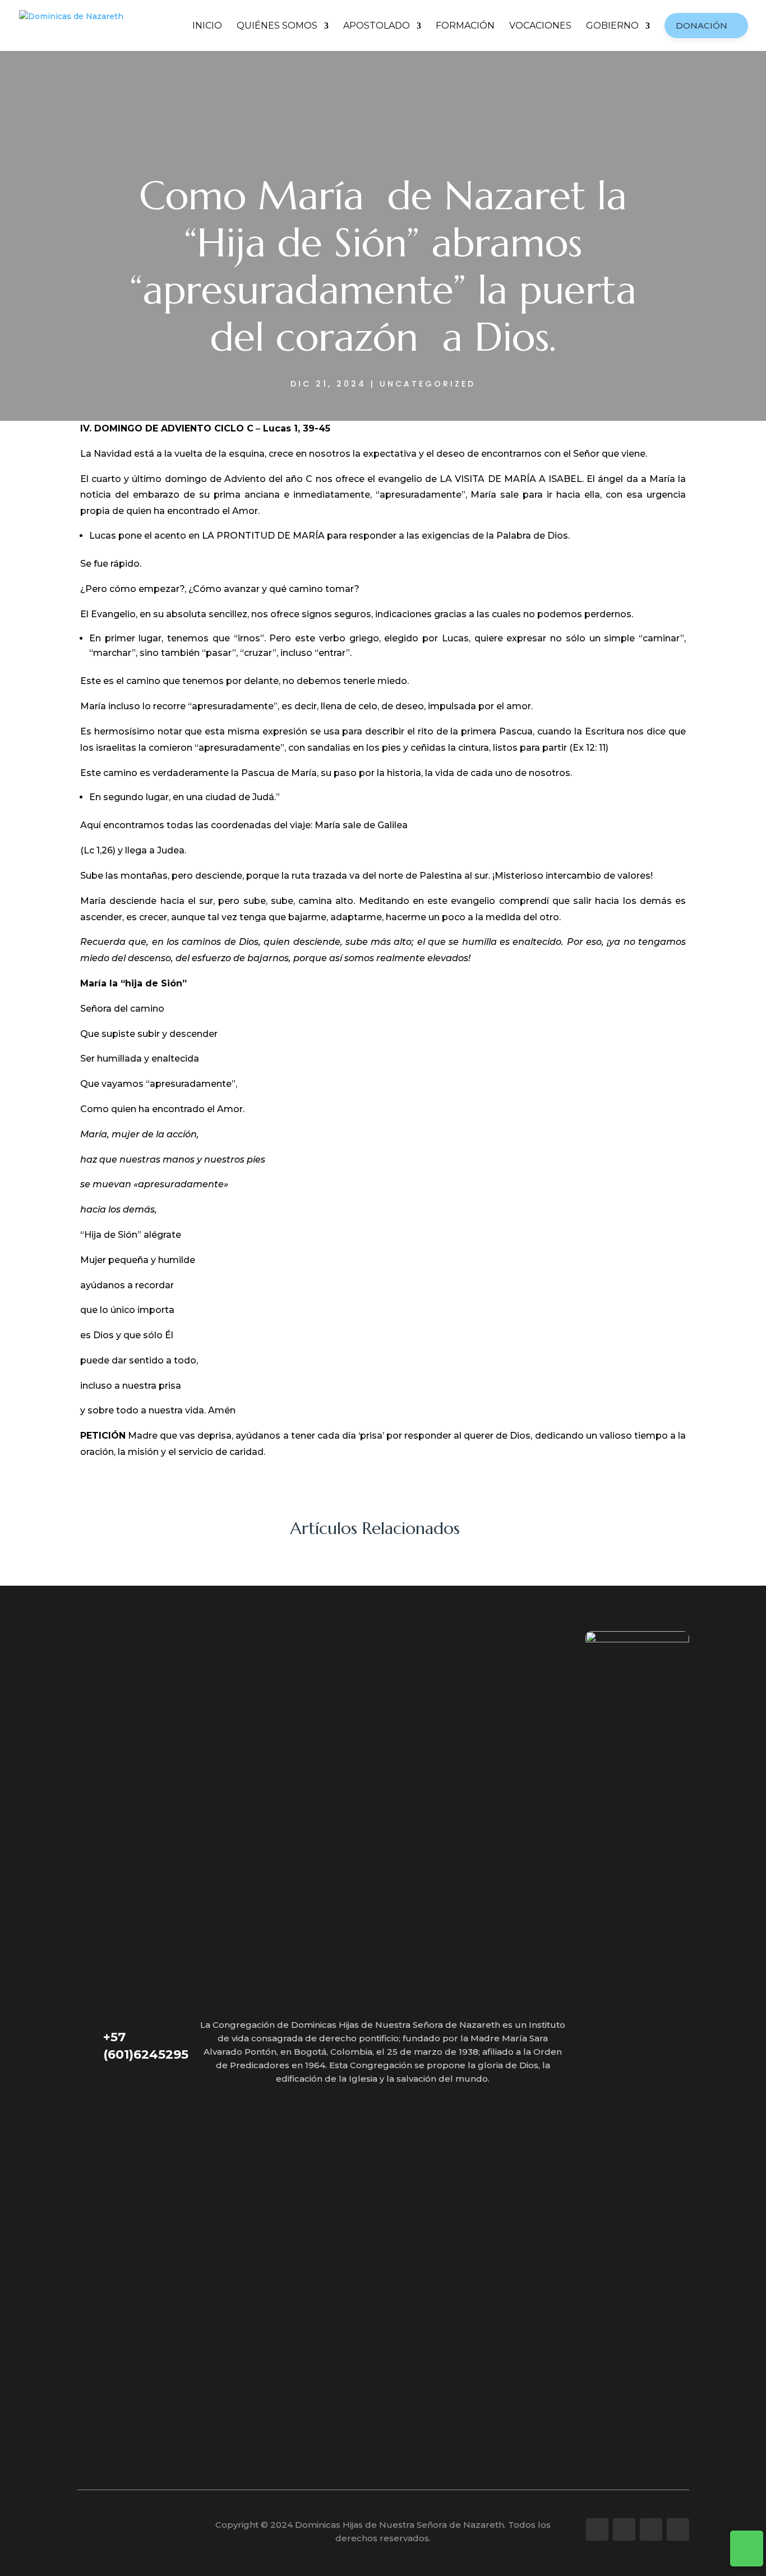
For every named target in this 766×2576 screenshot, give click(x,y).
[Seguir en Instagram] (624, 2529)
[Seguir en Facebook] (597, 2529)
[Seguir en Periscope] (678, 2529)
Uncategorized (428, 384)
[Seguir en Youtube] (651, 2529)
